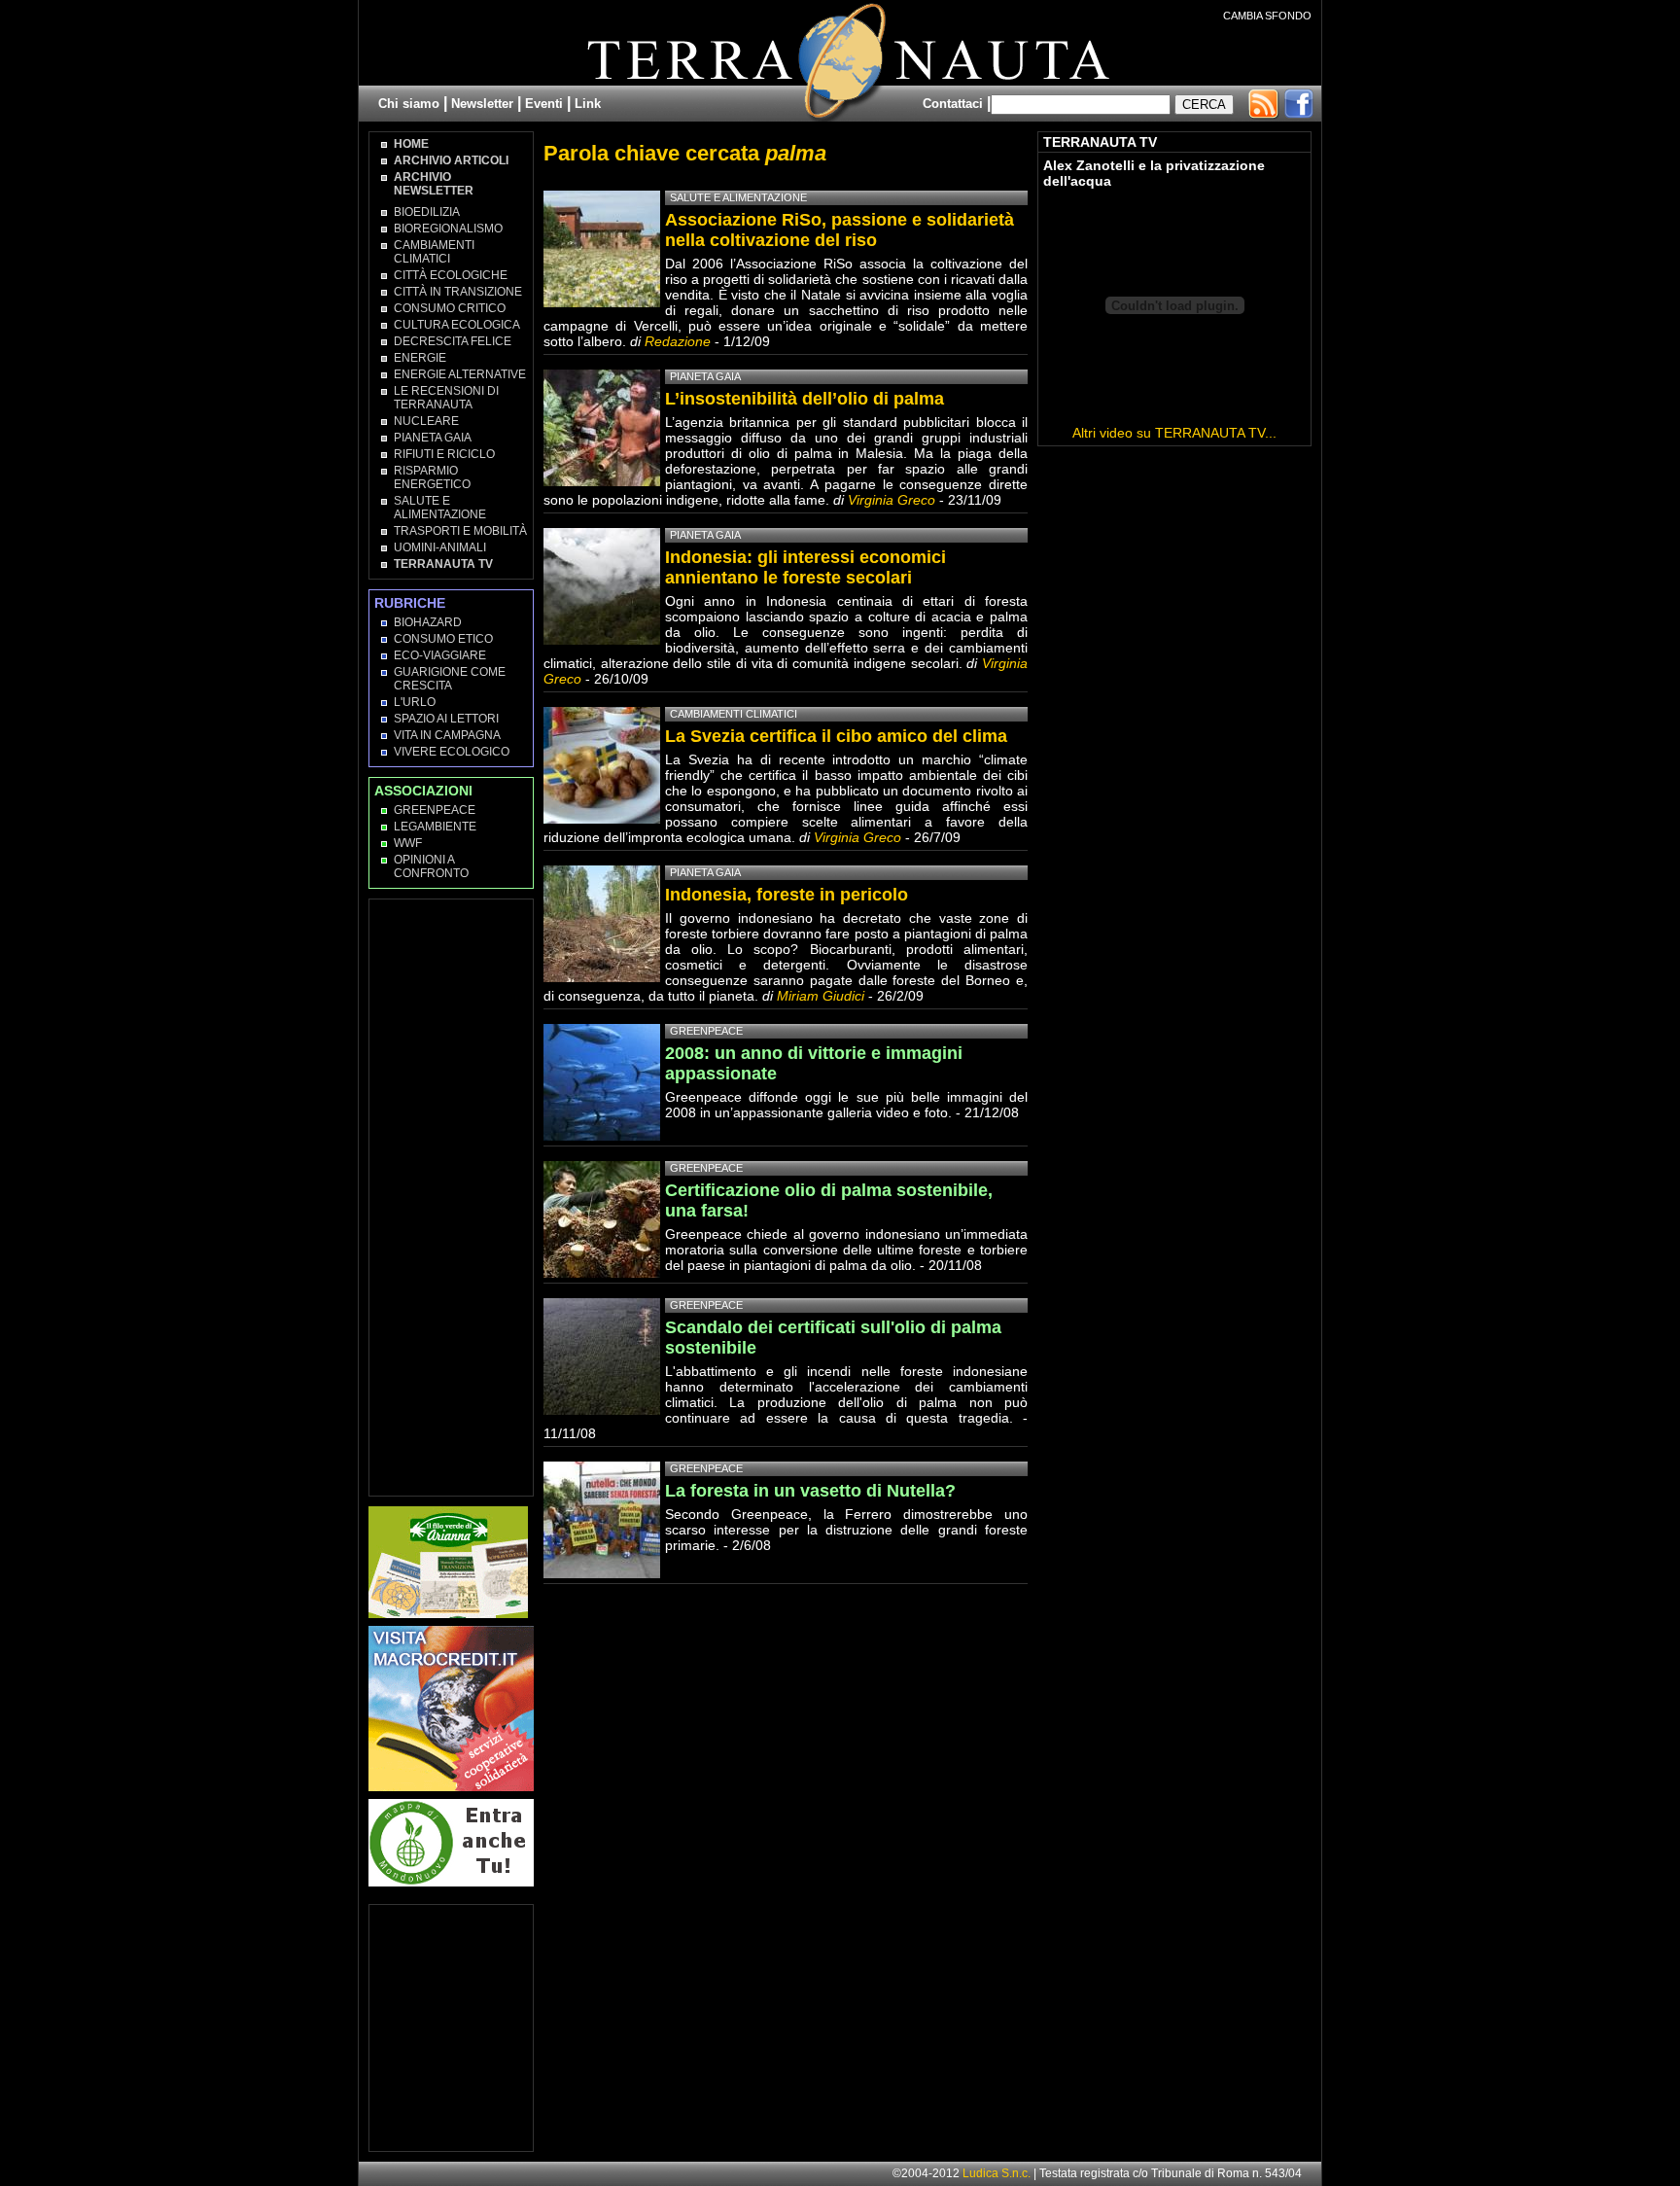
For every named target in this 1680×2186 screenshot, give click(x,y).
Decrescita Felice (453, 341)
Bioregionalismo (448, 229)
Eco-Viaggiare (440, 655)
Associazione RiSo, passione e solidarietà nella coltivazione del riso (840, 230)
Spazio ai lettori (446, 719)
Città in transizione (458, 292)
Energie (420, 358)
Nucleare (426, 421)
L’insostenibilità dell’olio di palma (805, 399)
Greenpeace (435, 810)
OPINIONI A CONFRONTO (431, 866)
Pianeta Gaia (433, 438)
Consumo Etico (443, 639)
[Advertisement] (452, 1196)
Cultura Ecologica (457, 325)
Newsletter (482, 104)
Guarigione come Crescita (450, 679)
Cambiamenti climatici (434, 252)
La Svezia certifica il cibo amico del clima (836, 736)
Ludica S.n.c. (997, 2173)
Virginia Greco (892, 500)
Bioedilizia (427, 212)
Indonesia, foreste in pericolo (787, 895)
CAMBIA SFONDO (1267, 16)
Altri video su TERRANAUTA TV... (1174, 433)
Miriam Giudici (821, 996)
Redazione (680, 341)
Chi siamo (409, 104)
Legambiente (435, 827)
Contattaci (953, 104)
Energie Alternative (460, 374)
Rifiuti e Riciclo (444, 454)
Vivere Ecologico (452, 752)
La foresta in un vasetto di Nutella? (810, 1491)
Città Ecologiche (451, 275)
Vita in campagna (447, 735)
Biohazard (428, 622)
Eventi (544, 104)
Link (588, 104)
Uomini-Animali (440, 547)
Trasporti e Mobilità (460, 531)
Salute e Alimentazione (440, 508)
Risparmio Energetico (432, 477)
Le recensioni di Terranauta (446, 398)
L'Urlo (415, 702)
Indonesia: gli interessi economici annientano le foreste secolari (805, 567)
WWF (408, 843)
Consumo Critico (450, 308)
